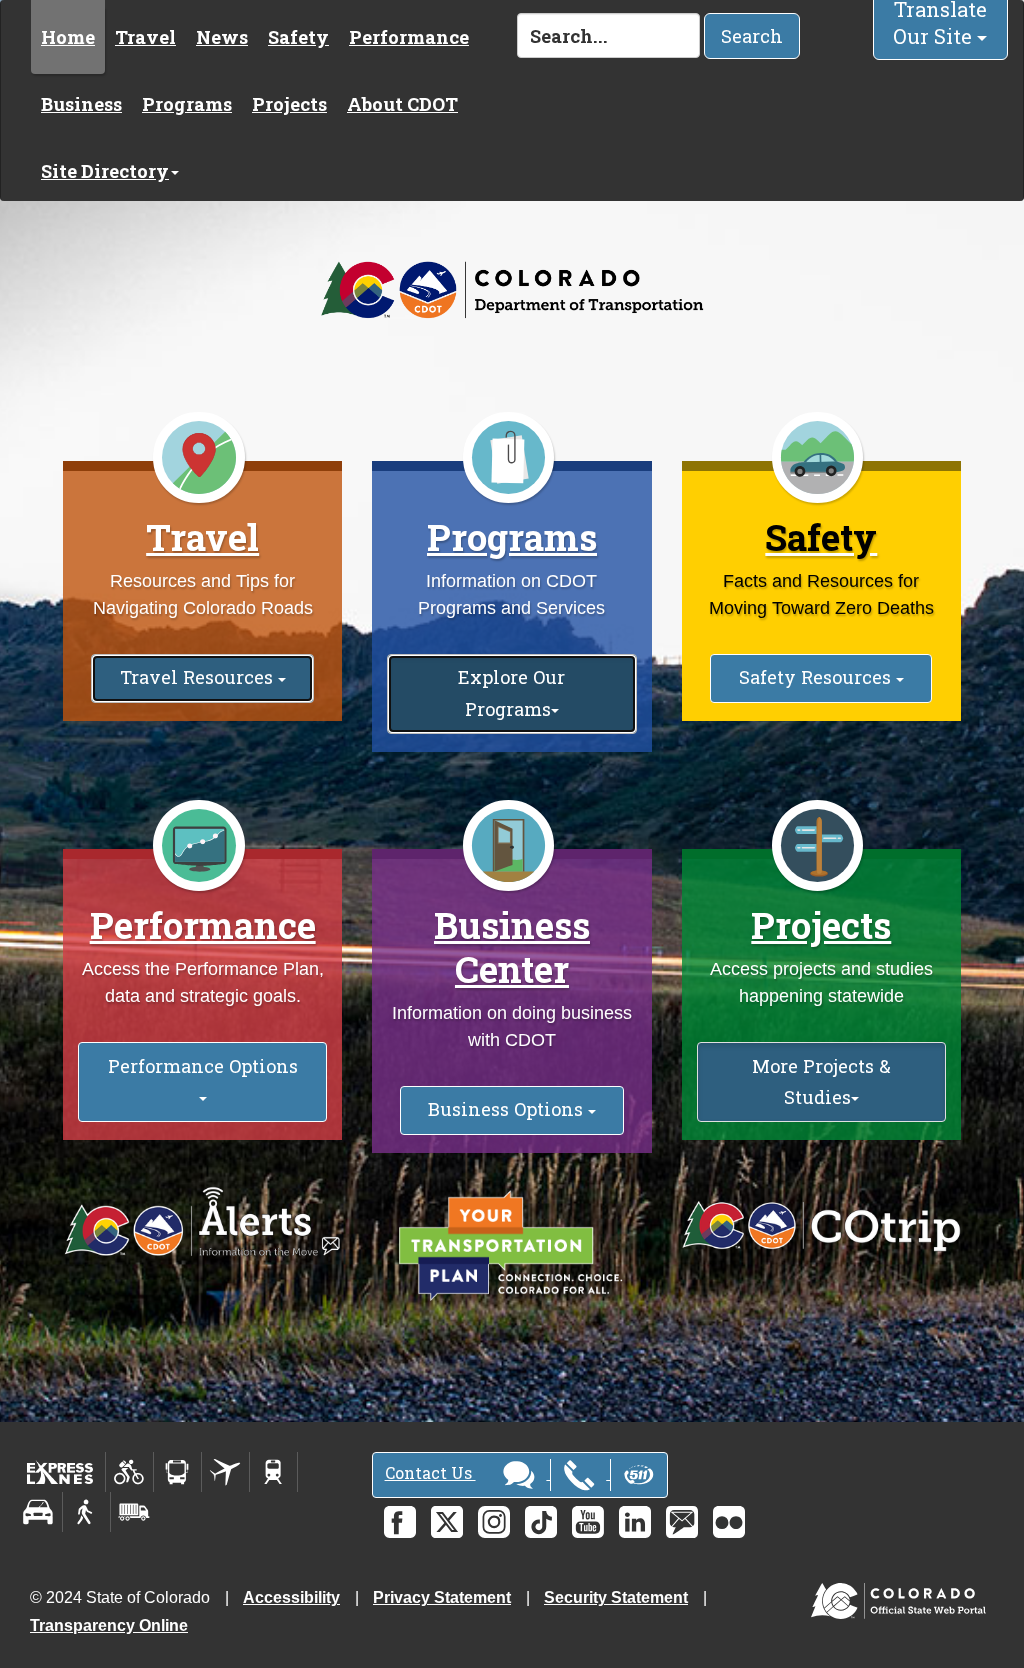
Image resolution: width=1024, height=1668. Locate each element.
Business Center (512, 947)
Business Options (508, 1109)
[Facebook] (400, 1522)
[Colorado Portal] (902, 1596)
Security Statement (616, 1597)
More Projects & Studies (821, 1081)
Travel (145, 37)
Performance (409, 37)
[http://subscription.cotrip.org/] (202, 1222)
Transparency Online (109, 1625)
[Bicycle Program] (129, 1472)
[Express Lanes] (60, 1472)
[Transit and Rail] (177, 1472)
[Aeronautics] (225, 1472)
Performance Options (203, 1066)
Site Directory (105, 171)
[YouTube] (588, 1522)
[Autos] (38, 1512)
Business (81, 104)
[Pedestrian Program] (86, 1512)
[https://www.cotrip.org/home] (821, 1226)
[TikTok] (541, 1522)
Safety (298, 37)
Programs (187, 104)
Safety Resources (817, 677)
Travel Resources (199, 677)
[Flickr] (729, 1522)
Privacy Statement (442, 1597)
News (222, 37)
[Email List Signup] (682, 1522)
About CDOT (402, 104)
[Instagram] (494, 1522)
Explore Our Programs (511, 692)
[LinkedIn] (635, 1522)
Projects (289, 104)
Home (68, 37)
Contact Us (430, 1472)
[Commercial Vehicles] (134, 1512)
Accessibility (291, 1597)
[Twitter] (447, 1522)
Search (752, 36)
